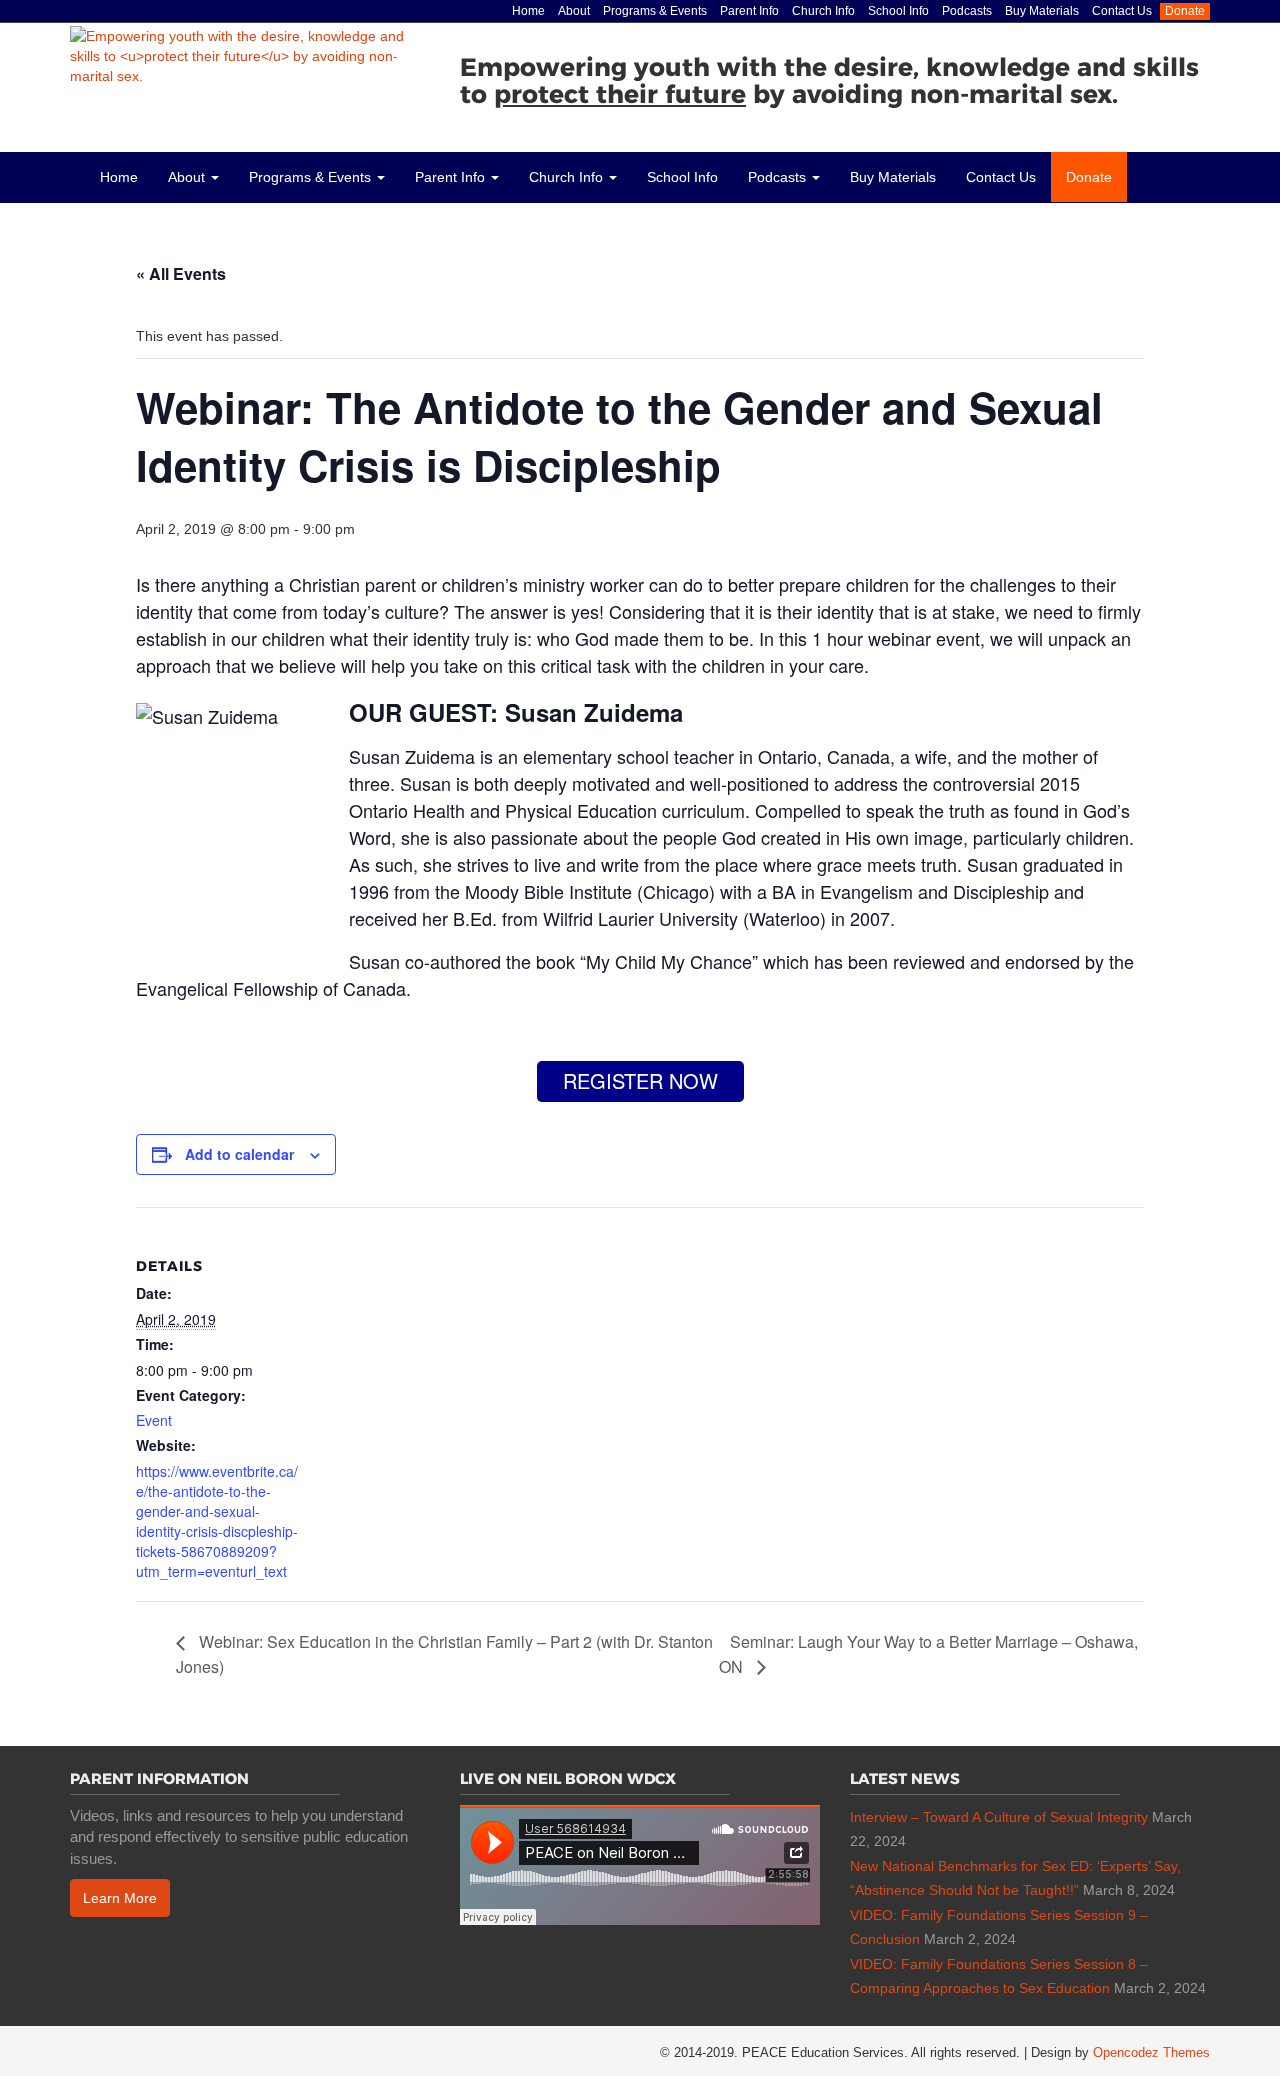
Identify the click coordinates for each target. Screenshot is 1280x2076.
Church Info (823, 11)
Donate (1185, 11)
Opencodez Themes (1151, 2052)
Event (154, 1420)
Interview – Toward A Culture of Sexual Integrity (999, 1817)
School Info (898, 11)
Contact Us (1122, 11)
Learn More (120, 1898)
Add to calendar (239, 1154)
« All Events (181, 273)
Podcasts (967, 11)
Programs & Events (655, 11)
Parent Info (749, 11)
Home (528, 11)
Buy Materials (1042, 11)
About (574, 11)
